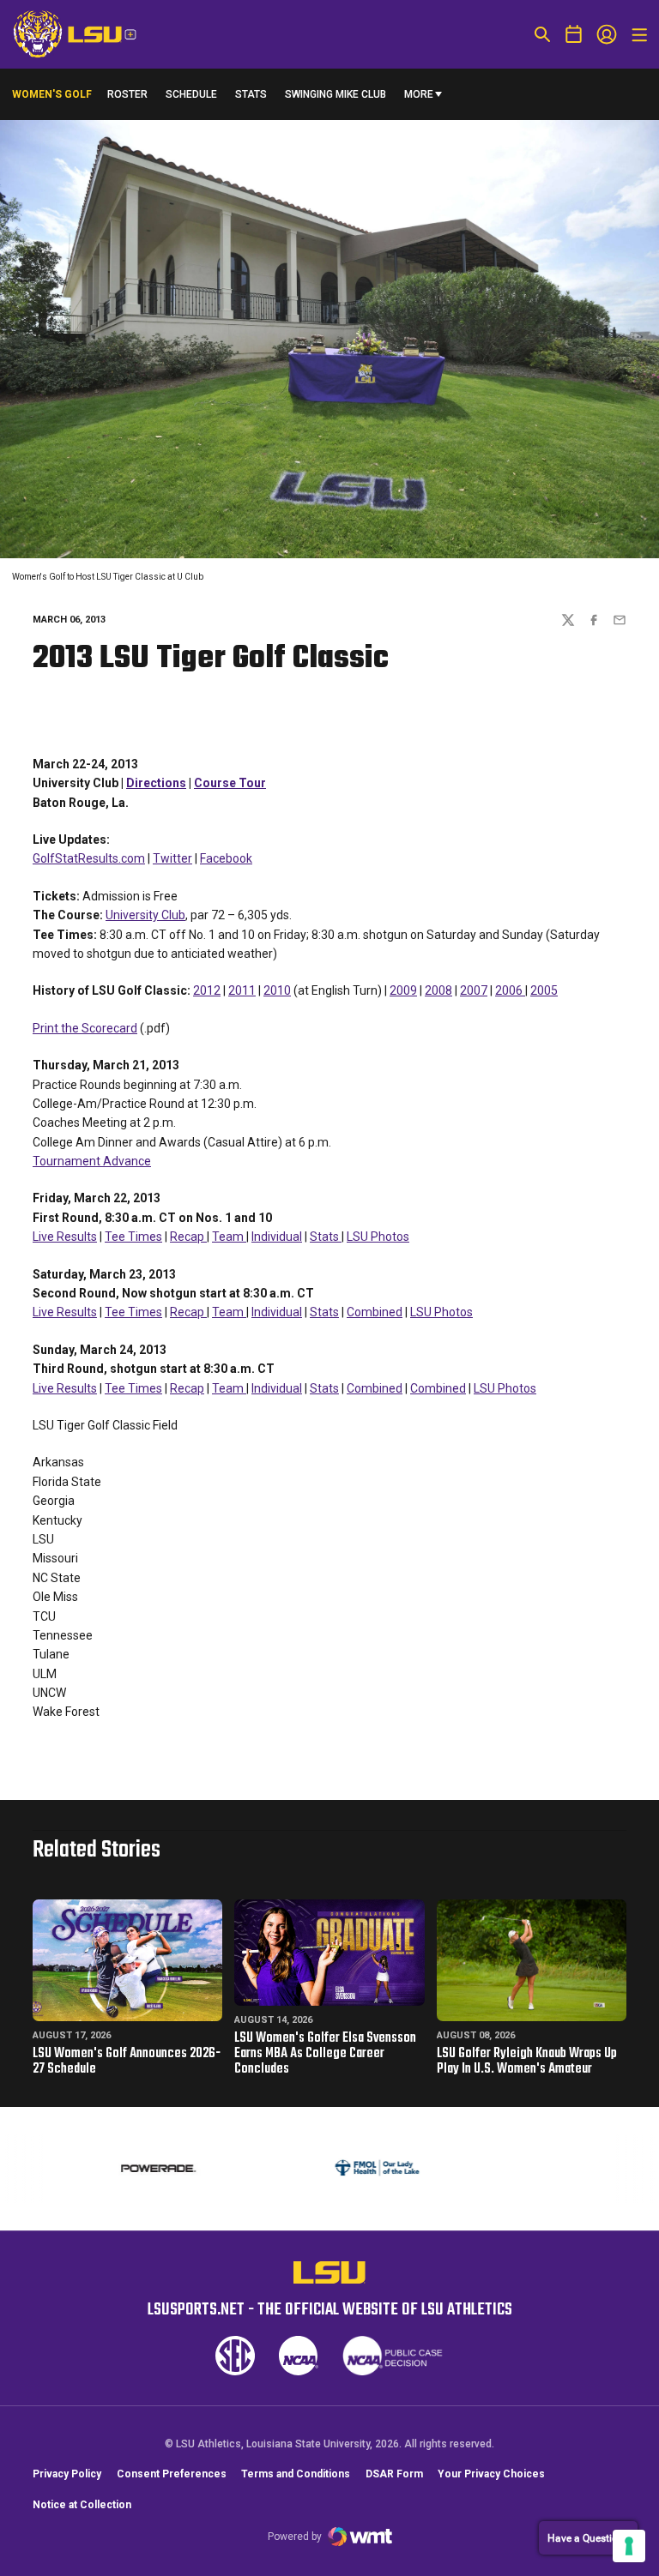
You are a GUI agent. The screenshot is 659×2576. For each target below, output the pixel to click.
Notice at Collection (82, 2505)
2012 (207, 990)
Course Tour (230, 783)
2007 (474, 990)
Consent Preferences (172, 2474)
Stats (251, 94)
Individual (277, 1237)
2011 (242, 990)
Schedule (191, 94)
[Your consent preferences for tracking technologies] (629, 2546)
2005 (544, 990)
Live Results (65, 1237)
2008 (438, 990)
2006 (510, 990)
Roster (127, 94)
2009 (403, 990)
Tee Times (133, 1237)
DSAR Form (394, 2474)
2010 (277, 990)
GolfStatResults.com (89, 858)
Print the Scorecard (85, 1028)
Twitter (172, 858)
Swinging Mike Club (336, 94)
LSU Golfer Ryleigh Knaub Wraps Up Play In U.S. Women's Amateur (527, 2061)
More (419, 94)
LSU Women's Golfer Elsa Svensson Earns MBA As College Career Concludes (325, 2054)
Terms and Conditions (296, 2474)
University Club (145, 915)
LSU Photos (378, 1237)
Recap (188, 1237)
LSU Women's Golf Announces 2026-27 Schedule (127, 2061)
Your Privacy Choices (491, 2474)
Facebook (226, 858)
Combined (375, 1312)
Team (229, 1237)
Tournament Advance (92, 1161)
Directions (156, 783)
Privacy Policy (67, 2474)
